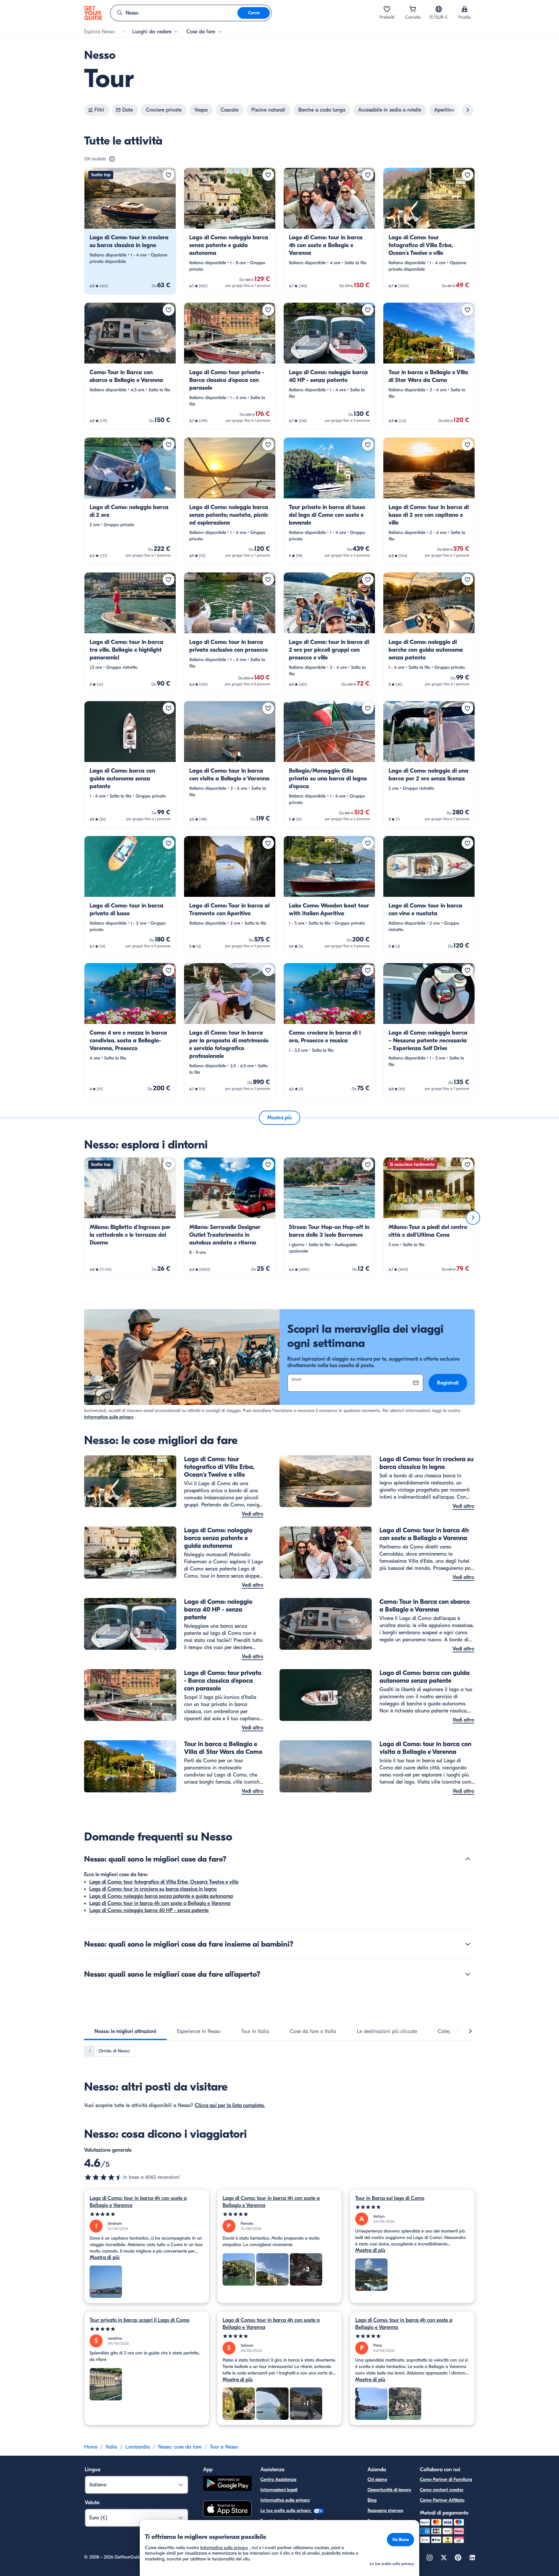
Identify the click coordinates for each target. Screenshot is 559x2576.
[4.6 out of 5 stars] (104, 2177)
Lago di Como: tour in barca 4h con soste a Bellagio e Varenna (160, 1903)
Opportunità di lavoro (389, 2490)
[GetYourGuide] (93, 13)
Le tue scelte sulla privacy (286, 2511)
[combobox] (174, 13)
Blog (372, 2500)
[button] (130, 231)
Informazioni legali (279, 2490)
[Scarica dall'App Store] (227, 2510)
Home (91, 2447)
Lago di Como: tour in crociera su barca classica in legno (153, 1889)
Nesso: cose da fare (180, 2447)
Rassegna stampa (385, 2511)
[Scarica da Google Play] (227, 2484)
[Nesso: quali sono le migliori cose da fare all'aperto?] (468, 1974)
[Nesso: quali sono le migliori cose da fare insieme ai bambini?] (468, 1944)
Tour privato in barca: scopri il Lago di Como (140, 2320)
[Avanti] (473, 1218)
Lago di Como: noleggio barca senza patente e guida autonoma (161, 1896)
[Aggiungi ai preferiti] (169, 175)
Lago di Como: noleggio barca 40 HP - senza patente (149, 1910)
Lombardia (138, 2447)
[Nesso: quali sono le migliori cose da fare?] (468, 1859)
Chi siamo (377, 2479)
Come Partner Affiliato (442, 2500)
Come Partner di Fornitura (446, 2479)
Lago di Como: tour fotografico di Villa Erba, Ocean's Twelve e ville (164, 1882)
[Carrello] (413, 9)
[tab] (125, 2031)
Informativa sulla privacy (109, 1417)
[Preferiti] (387, 9)
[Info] (112, 159)
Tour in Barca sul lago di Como (390, 2198)
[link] (130, 231)
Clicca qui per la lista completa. (230, 2105)
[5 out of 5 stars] (147, 2214)
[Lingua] (439, 9)
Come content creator (442, 2490)
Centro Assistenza (278, 2479)
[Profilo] (465, 9)
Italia (111, 2447)
